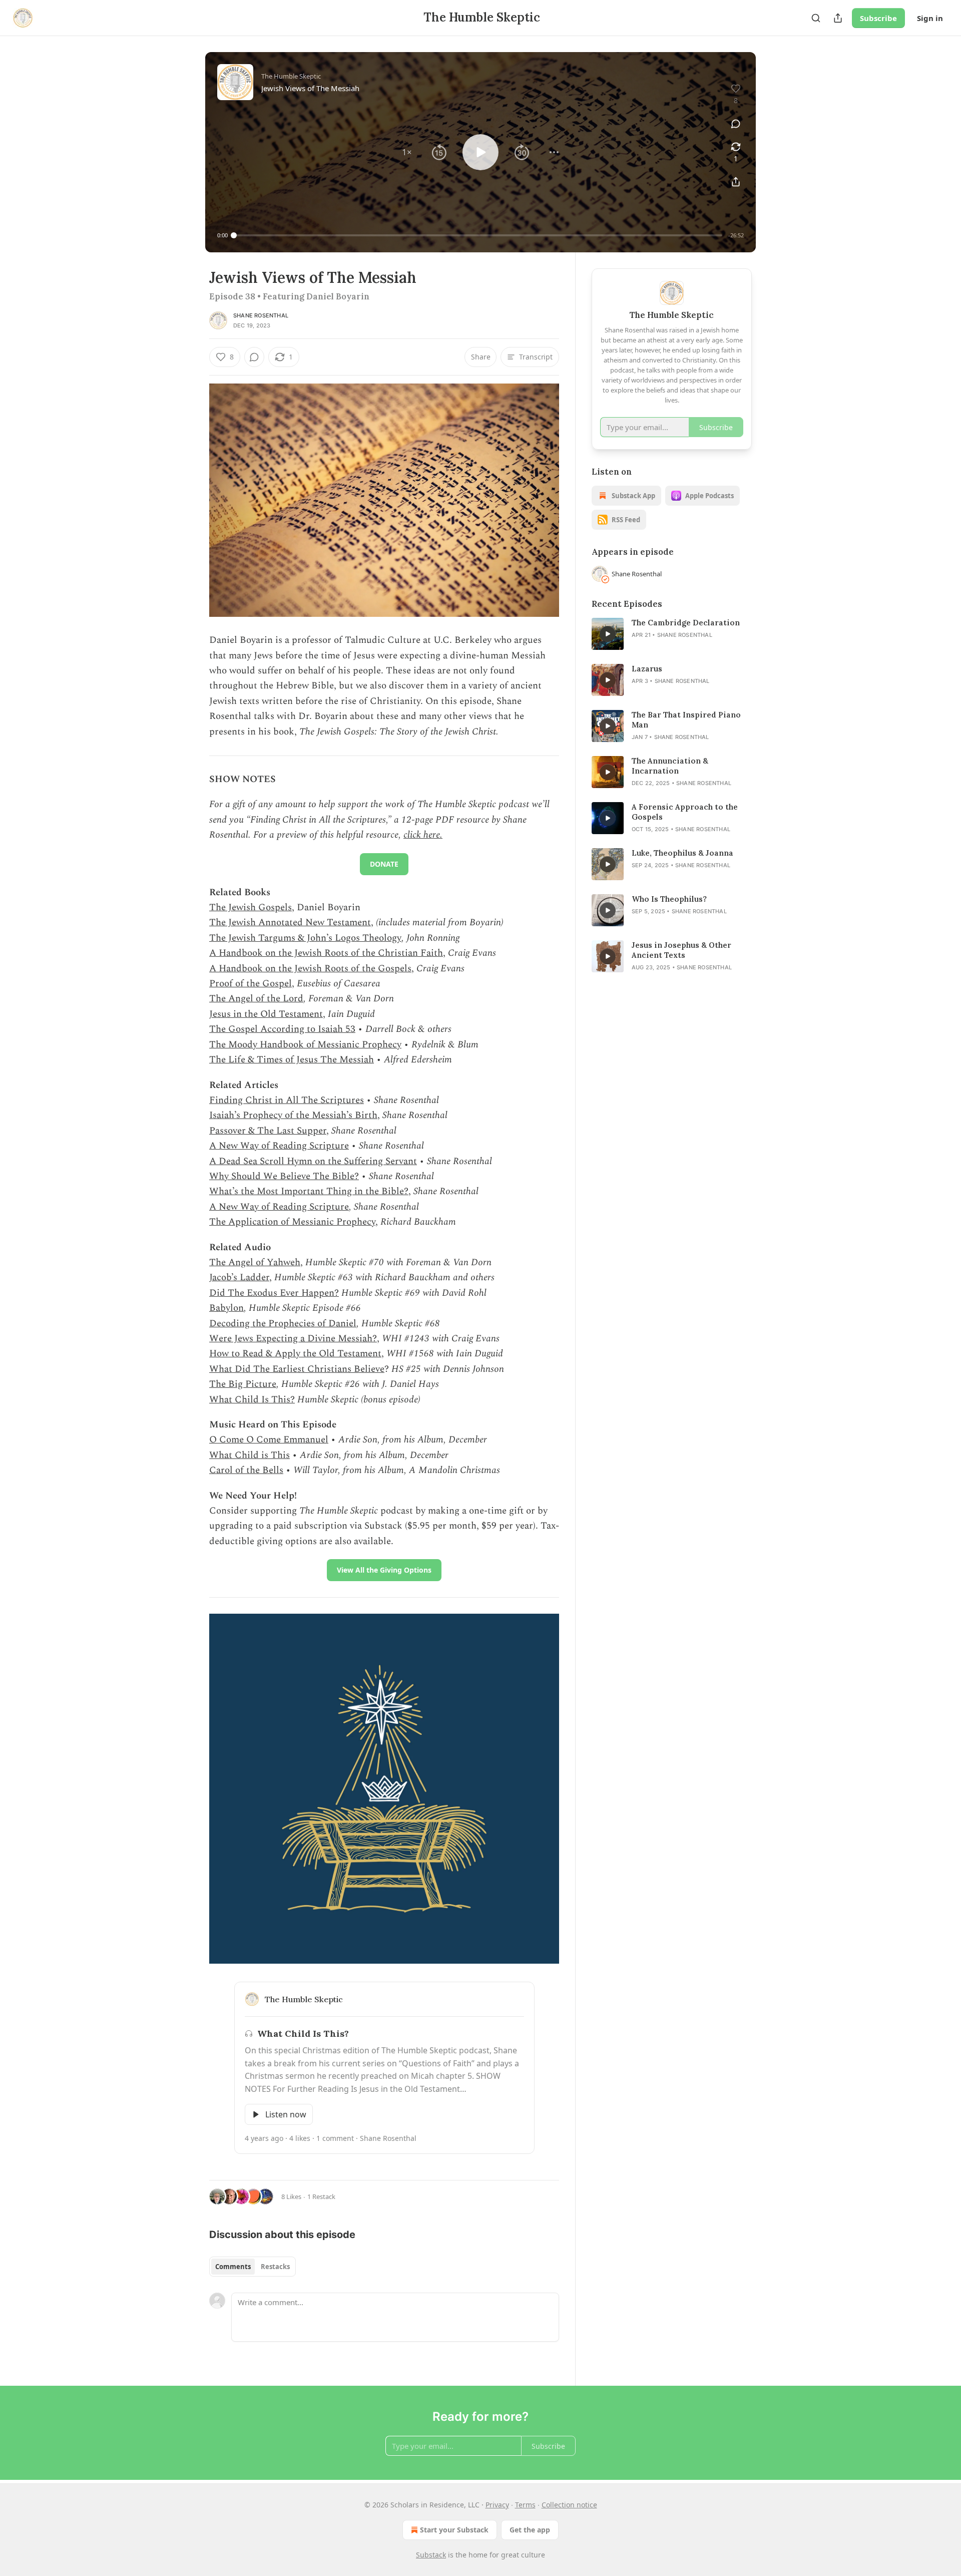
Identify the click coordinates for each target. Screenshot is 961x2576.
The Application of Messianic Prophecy (292, 1222)
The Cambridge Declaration (686, 623)
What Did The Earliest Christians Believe (297, 1369)
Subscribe (878, 18)
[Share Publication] (838, 18)
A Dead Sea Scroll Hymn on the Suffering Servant (313, 1161)
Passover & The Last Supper (268, 1131)
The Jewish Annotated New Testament (290, 923)
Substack (431, 2555)
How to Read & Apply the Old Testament (295, 1354)
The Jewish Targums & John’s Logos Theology (305, 938)
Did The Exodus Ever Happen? (274, 1293)
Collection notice (569, 2505)
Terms (525, 2505)
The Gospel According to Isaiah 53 (282, 1029)
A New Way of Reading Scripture (279, 1146)
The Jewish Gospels (251, 907)
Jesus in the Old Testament (266, 1014)
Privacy (497, 2505)
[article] (672, 634)
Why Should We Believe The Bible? (284, 1176)
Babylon (226, 1308)
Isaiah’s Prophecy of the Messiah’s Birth (293, 1115)
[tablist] (253, 2267)
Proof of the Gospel (251, 984)
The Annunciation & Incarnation (670, 766)
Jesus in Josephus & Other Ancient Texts (681, 950)
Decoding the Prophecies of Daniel (283, 1324)
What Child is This (250, 1455)
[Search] (816, 18)
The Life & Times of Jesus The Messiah (292, 1060)
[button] (407, 152)
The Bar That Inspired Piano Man (686, 720)
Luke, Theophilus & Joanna (682, 853)
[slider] (478, 235)
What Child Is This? (252, 1400)
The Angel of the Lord (256, 999)
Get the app (530, 2530)
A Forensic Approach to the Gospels (685, 812)
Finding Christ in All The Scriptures (287, 1100)
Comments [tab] (233, 2267)
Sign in (930, 18)
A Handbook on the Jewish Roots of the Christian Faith (326, 953)
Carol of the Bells (246, 1470)
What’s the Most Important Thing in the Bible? (309, 1191)
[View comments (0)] (736, 124)
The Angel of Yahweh (255, 1262)
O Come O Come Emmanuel (269, 1440)
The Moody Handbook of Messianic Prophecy (305, 1045)
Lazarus (647, 669)
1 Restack (321, 2196)
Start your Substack (454, 2530)
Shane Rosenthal (261, 315)
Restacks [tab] (275, 2267)
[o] (608, 634)
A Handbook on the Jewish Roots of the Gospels (310, 969)
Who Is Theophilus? (669, 899)
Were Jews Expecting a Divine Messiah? (293, 1339)
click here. (423, 835)
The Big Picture (243, 1384)
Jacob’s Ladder (239, 1277)
